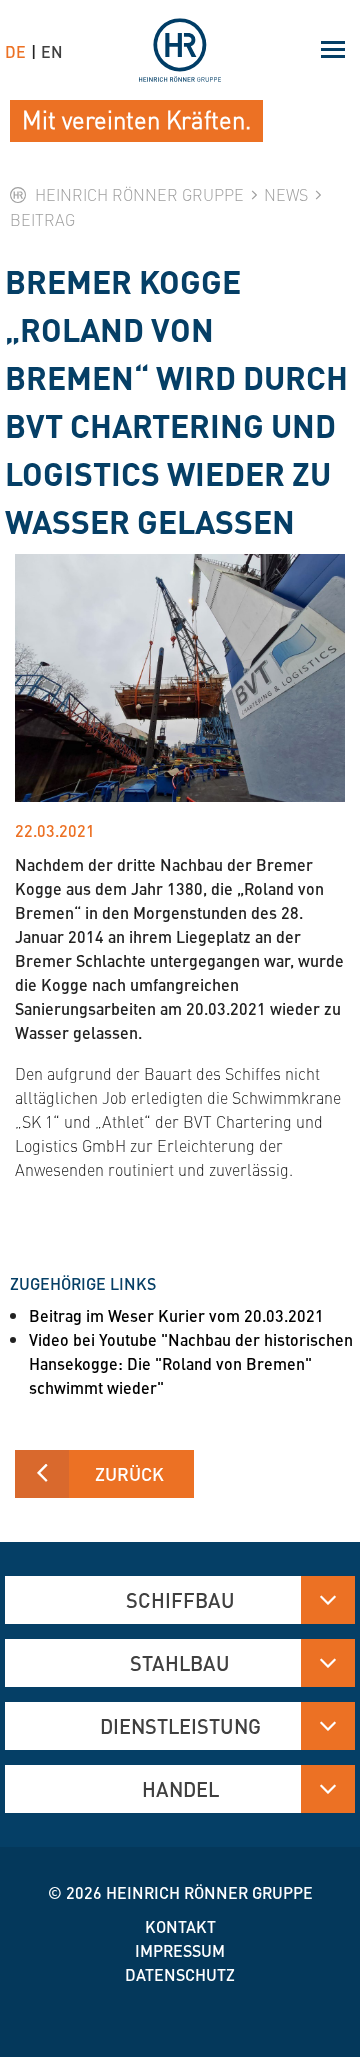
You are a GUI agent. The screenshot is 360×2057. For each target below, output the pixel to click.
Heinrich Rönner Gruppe (209, 1892)
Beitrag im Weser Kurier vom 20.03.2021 (176, 1315)
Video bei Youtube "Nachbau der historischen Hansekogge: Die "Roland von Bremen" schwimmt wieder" (191, 1363)
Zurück (129, 1473)
